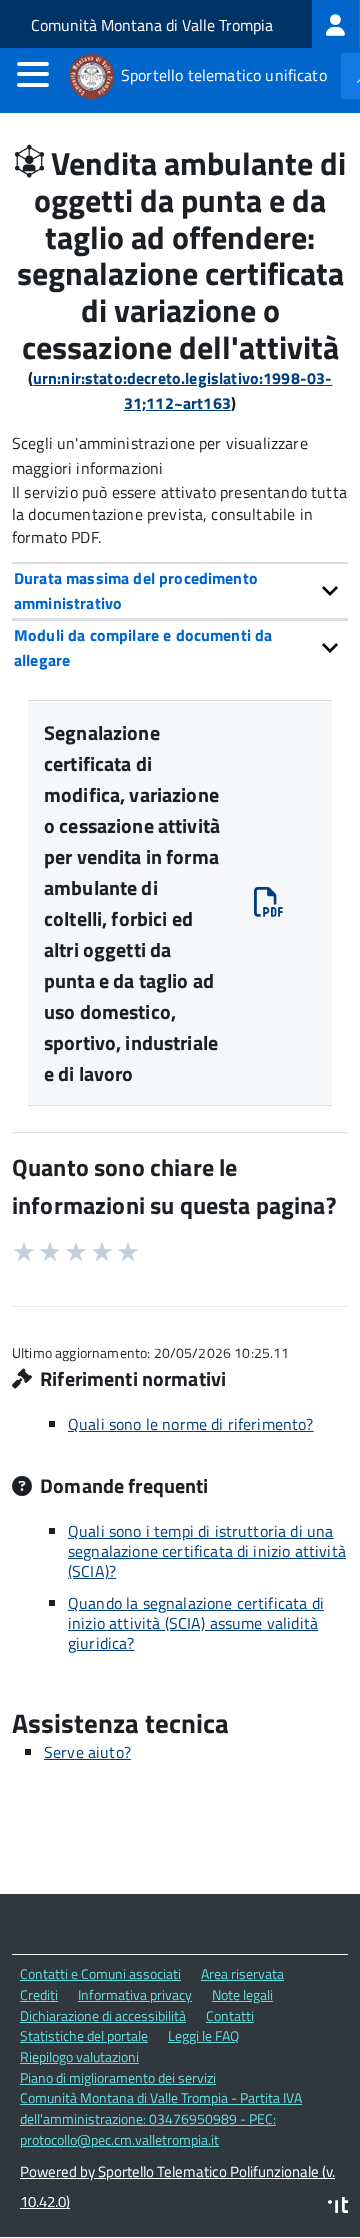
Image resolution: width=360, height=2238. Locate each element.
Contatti (230, 2015)
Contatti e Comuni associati (100, 1973)
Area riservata (242, 1973)
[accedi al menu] (33, 74)
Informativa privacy (135, 1994)
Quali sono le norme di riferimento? (191, 1424)
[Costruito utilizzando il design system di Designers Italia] (338, 2207)
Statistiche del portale (84, 2035)
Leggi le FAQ (203, 2035)
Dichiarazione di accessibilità (103, 2015)
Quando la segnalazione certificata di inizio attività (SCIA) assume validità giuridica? (196, 1623)
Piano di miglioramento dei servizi (118, 2077)
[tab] (180, 590)
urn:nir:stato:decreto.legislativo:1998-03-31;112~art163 (183, 390)
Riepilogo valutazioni (79, 2056)
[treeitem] (336, 24)
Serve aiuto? (87, 1752)
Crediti (39, 1994)
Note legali (242, 1994)
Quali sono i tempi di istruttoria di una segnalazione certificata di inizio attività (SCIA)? (207, 1551)
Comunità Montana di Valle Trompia (152, 25)
